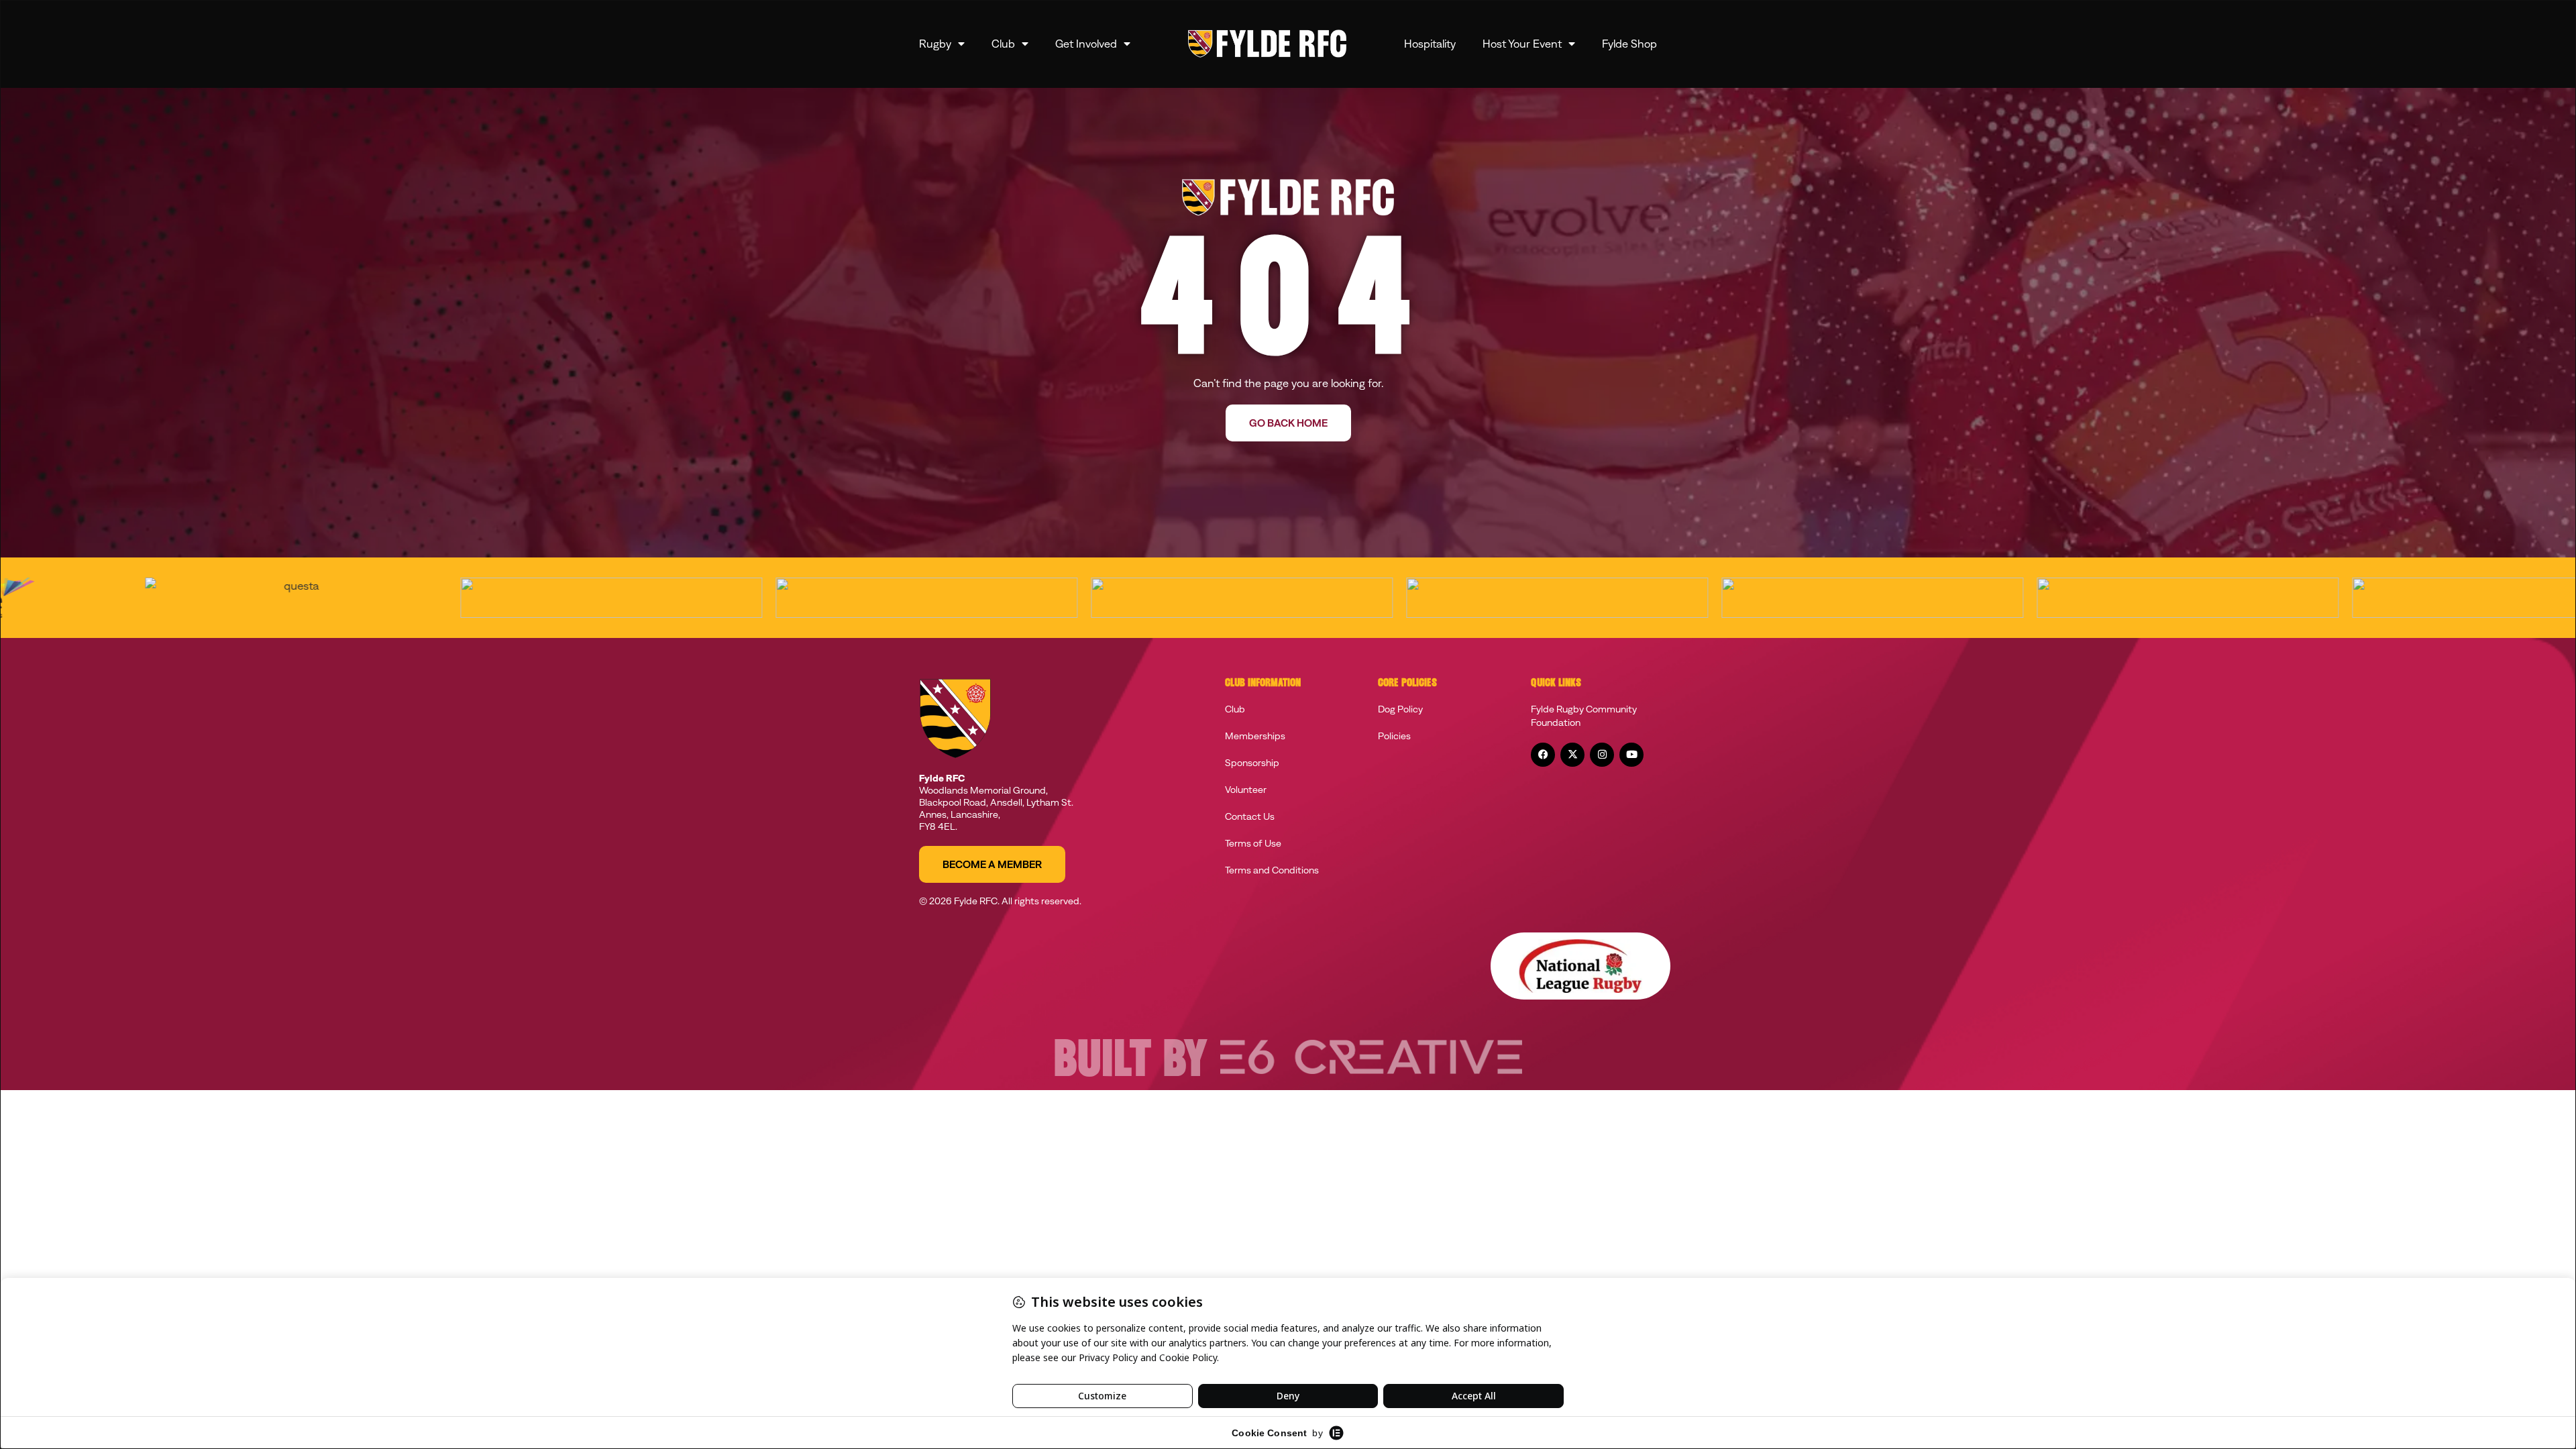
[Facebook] (1543, 755)
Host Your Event (1522, 44)
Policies (1394, 736)
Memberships (1255, 736)
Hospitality (1430, 44)
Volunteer (1246, 790)
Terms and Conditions (1272, 870)
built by (1130, 1063)
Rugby (935, 44)
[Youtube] (1631, 755)
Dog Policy (1400, 709)
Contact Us (1250, 816)
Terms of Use (1253, 843)
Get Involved (1086, 44)
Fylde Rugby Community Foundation (1584, 716)
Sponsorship (1252, 763)
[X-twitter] (1572, 755)
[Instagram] (1602, 755)
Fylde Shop (1629, 44)
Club (1003, 44)
